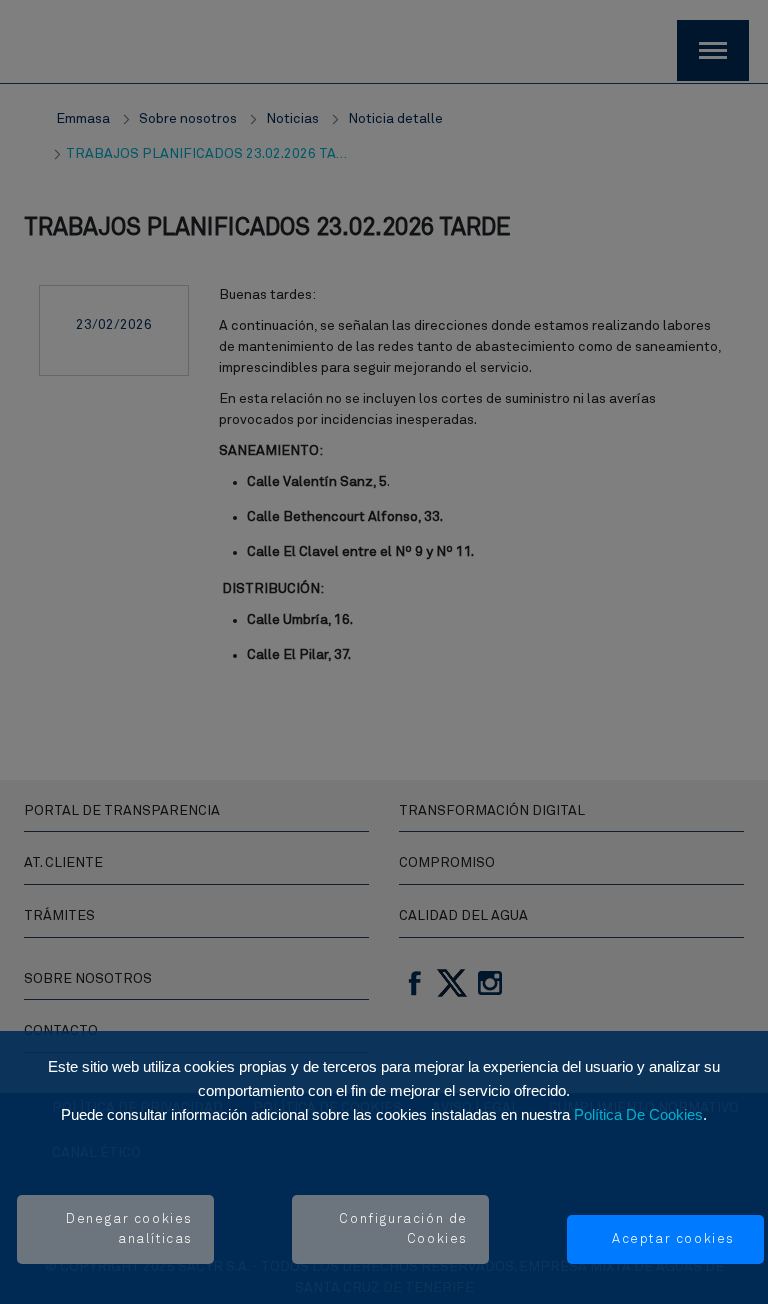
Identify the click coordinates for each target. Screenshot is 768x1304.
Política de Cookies (638, 1114)
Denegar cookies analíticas (129, 1229)
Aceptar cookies (673, 1239)
